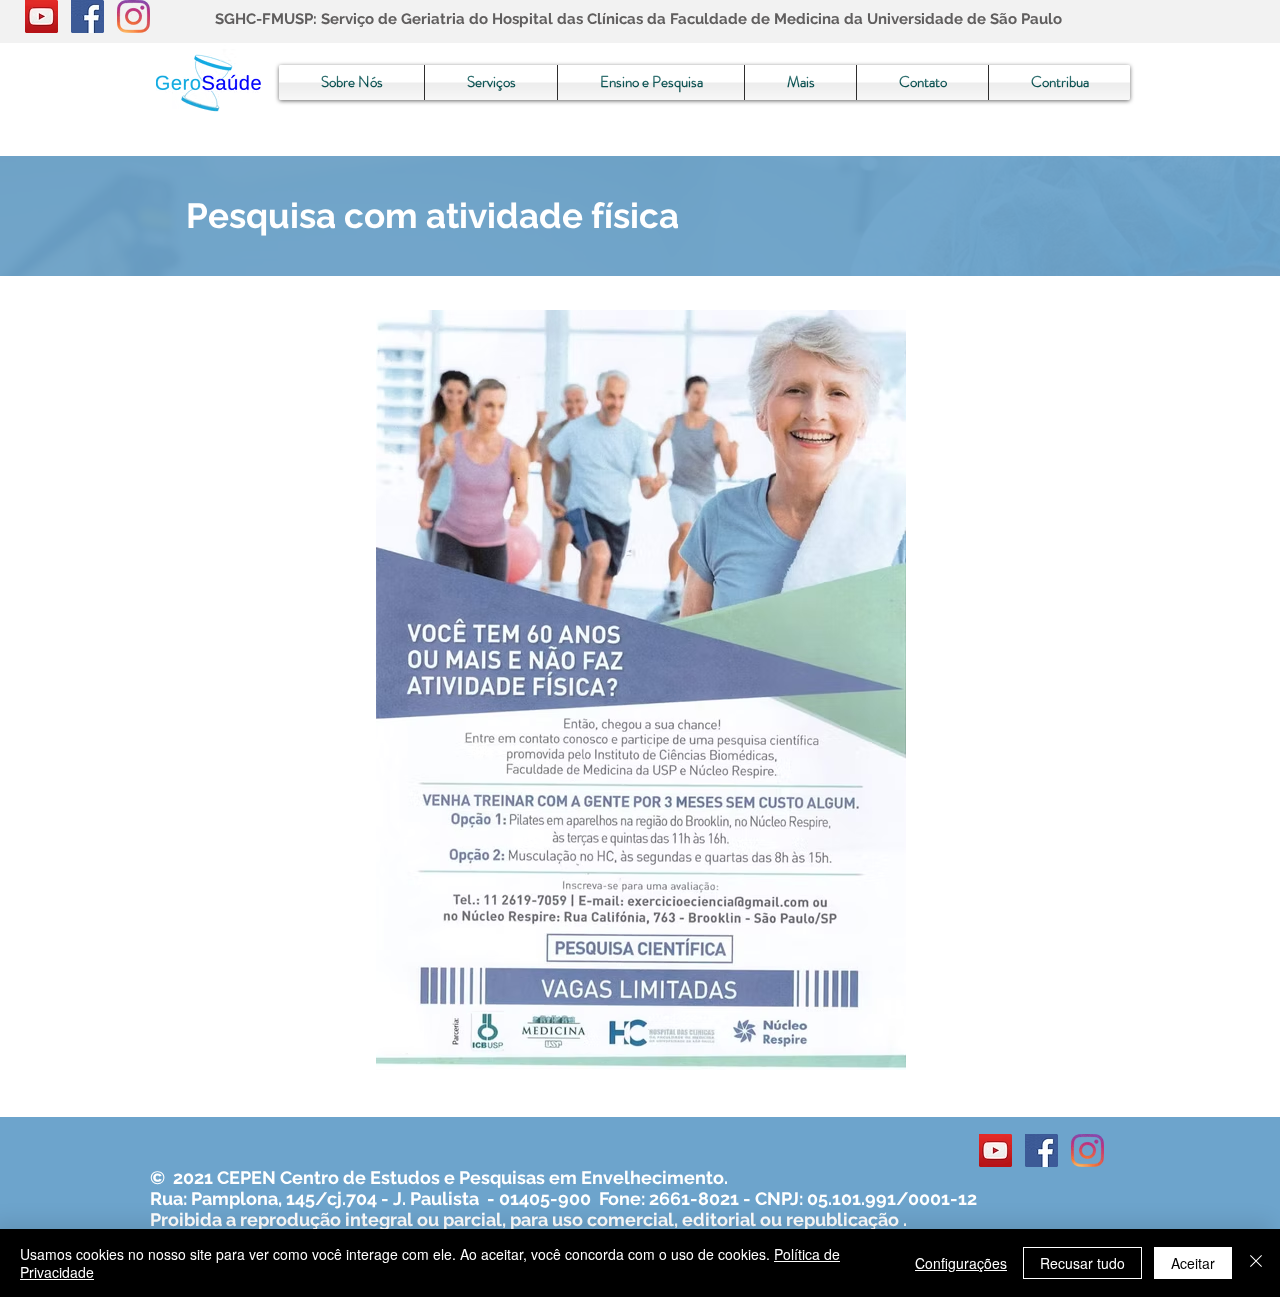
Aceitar (1193, 1263)
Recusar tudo (1082, 1263)
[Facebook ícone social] (87, 16)
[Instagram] (133, 16)
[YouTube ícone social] (41, 16)
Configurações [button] (961, 1263)
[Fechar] (1256, 1263)
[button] (351, 82)
